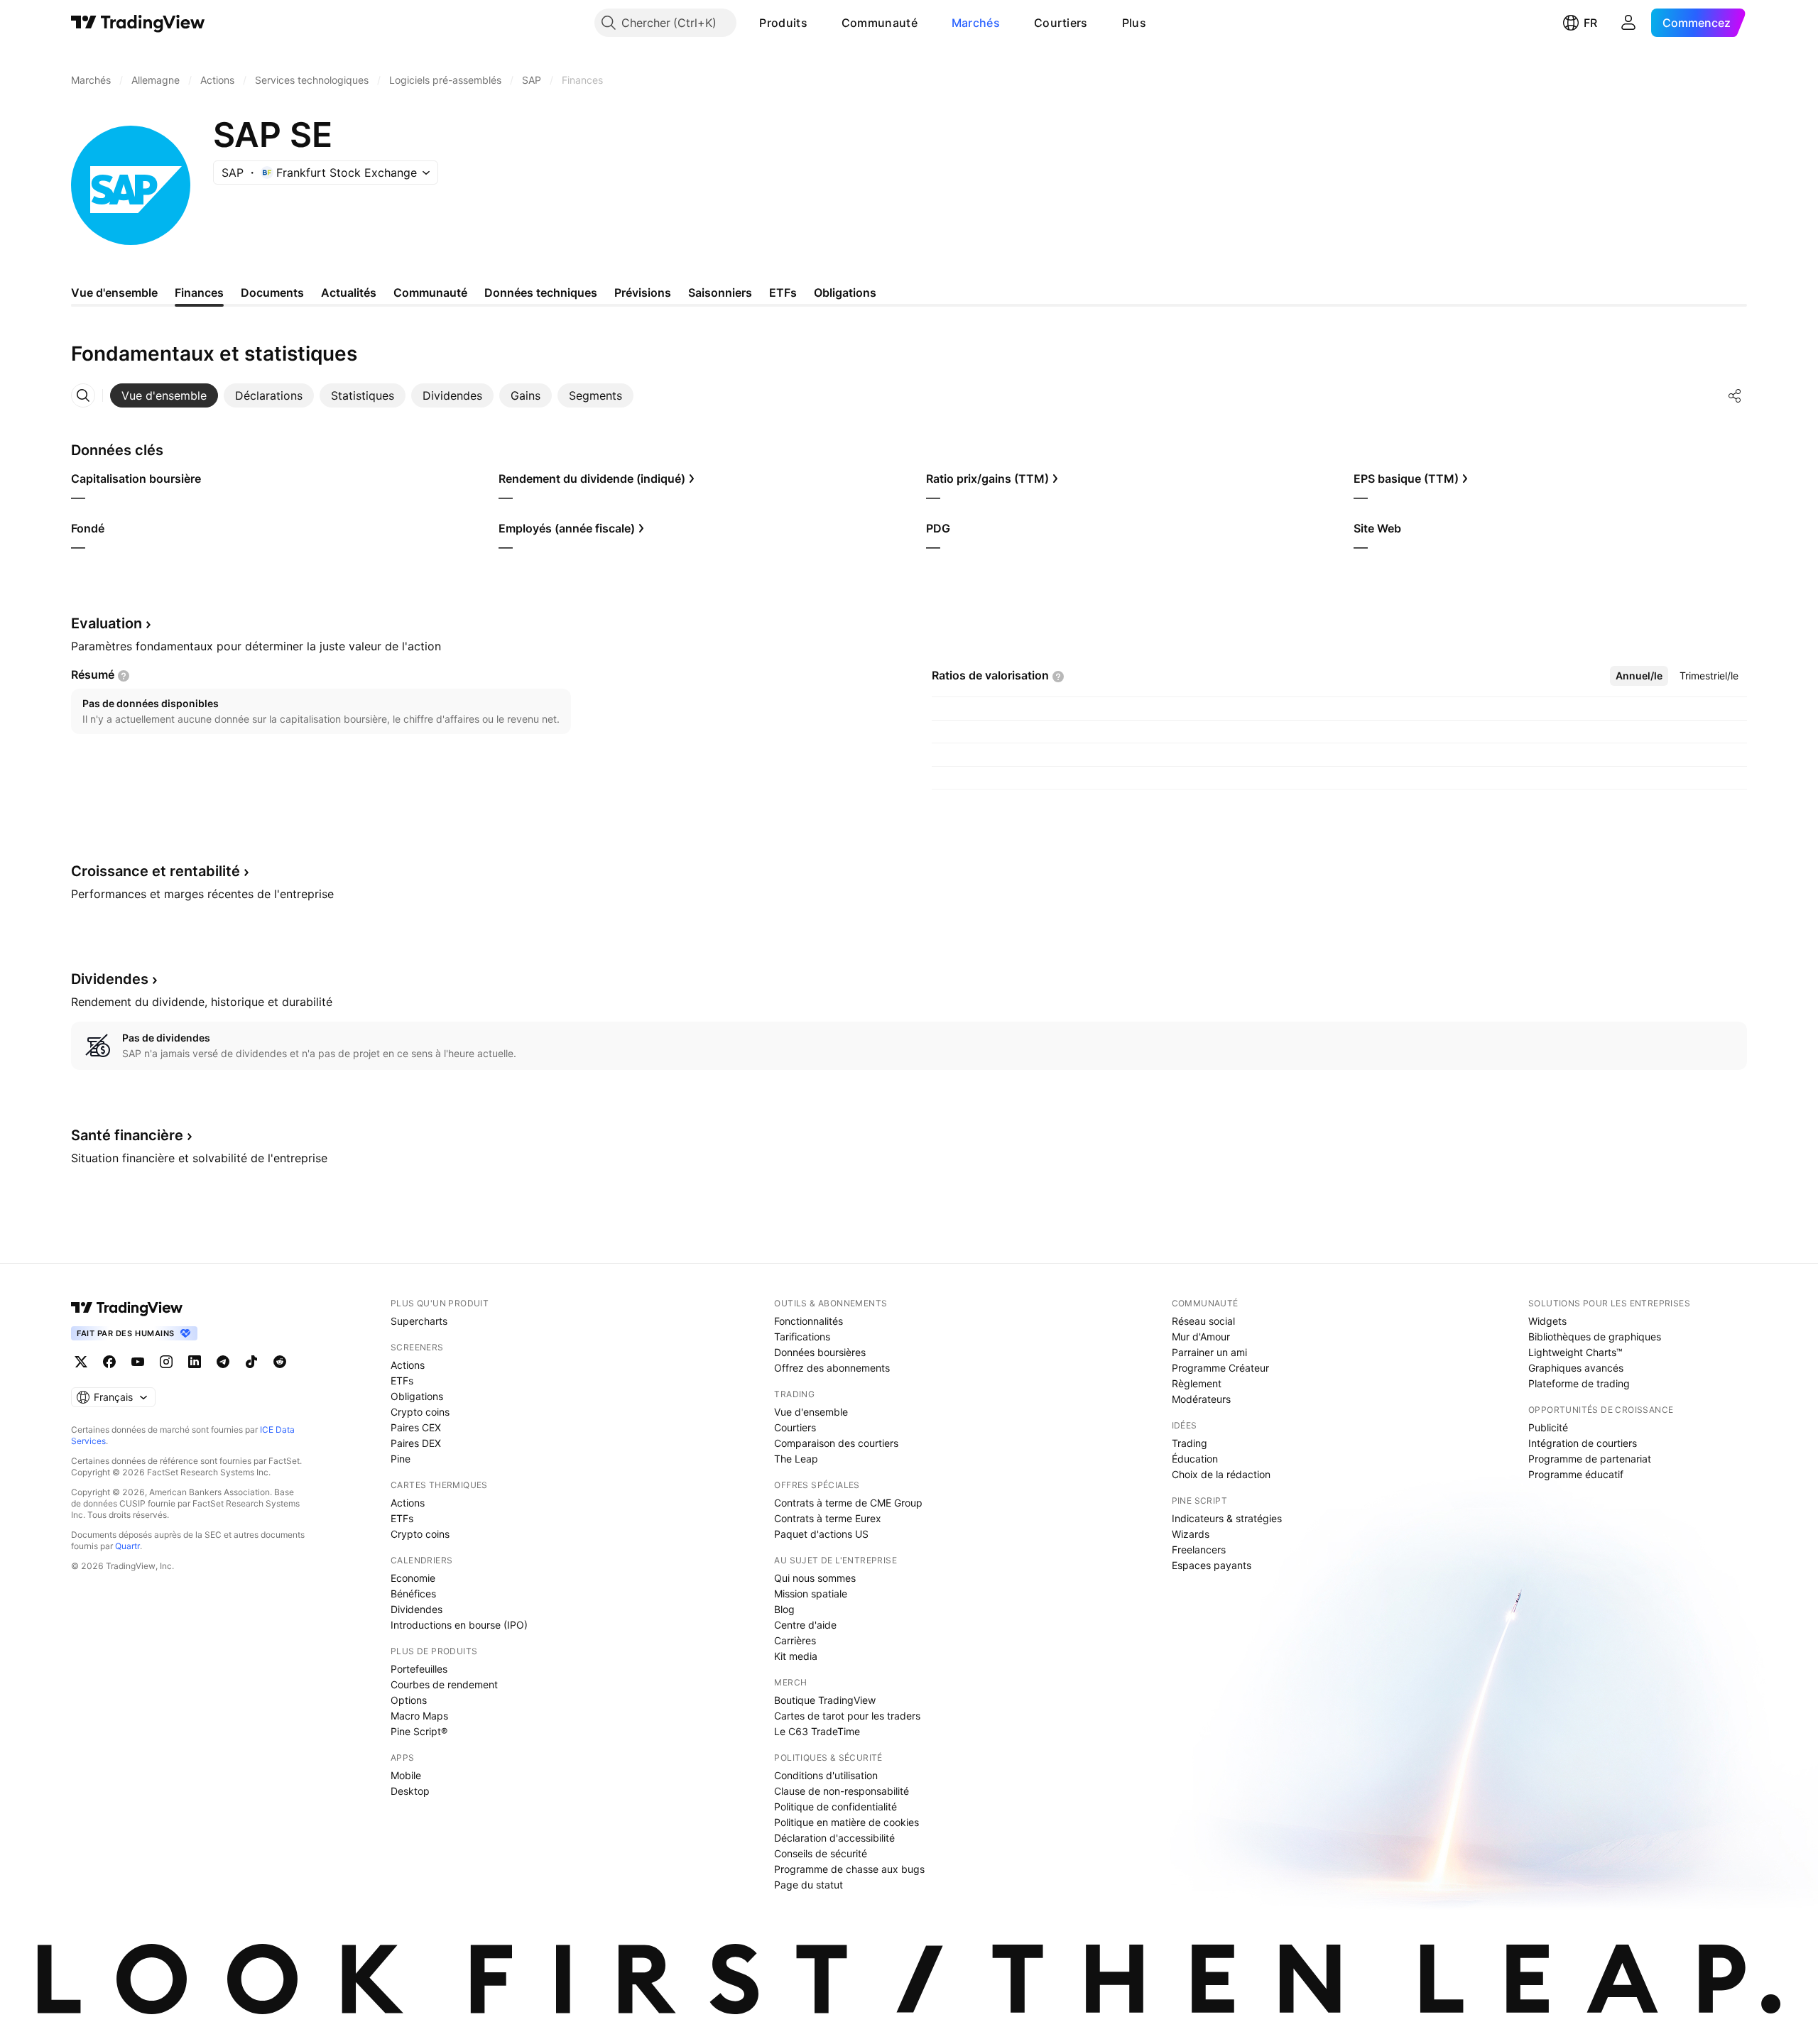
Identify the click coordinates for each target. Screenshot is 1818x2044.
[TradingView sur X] (81, 1362)
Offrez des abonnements (832, 1368)
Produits (783, 23)
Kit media (796, 1656)
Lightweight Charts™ (1575, 1352)
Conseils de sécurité (821, 1853)
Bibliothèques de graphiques (1595, 1337)
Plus (1134, 23)
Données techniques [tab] (541, 293)
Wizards (1191, 1534)
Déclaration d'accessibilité (834, 1838)
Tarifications (802, 1337)
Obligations (417, 1396)
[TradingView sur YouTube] (138, 1362)
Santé (127, 1135)
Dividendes (417, 1609)
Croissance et (156, 871)
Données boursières (820, 1352)
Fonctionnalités (809, 1321)
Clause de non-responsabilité (842, 1791)
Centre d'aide (805, 1625)
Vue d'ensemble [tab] (114, 293)
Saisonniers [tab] (720, 293)
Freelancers (1199, 1550)
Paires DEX (416, 1443)
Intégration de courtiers (1583, 1443)
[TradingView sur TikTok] (251, 1362)
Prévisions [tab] (643, 293)
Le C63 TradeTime (817, 1731)
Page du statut (809, 1885)
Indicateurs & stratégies (1227, 1518)
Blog (784, 1609)
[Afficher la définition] (124, 676)
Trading (1190, 1443)
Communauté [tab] (430, 293)
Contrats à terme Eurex (828, 1518)
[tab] (164, 395)
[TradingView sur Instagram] (166, 1362)
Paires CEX (416, 1427)
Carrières (795, 1640)
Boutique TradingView (825, 1700)
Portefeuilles (419, 1669)
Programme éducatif (1576, 1474)
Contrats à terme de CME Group (848, 1503)
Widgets (1547, 1321)
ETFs (402, 1381)
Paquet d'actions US (821, 1534)
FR (1590, 23)
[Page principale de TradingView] (138, 23)
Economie (413, 1578)
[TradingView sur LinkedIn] (195, 1362)
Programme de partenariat (1590, 1459)
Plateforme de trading (1579, 1383)
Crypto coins (420, 1412)
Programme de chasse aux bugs (849, 1869)
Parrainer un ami (1209, 1352)
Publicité (1548, 1427)
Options (409, 1700)
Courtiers (1061, 23)
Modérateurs (1201, 1399)
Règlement (1197, 1383)
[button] (818, 23)
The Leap (796, 1459)
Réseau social (1203, 1321)
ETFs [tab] (783, 293)
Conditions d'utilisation (826, 1775)
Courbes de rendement (444, 1684)
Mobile (406, 1775)
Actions (408, 1365)
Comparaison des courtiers (836, 1443)
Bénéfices (413, 1594)
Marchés (976, 23)
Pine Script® (419, 1731)
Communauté (880, 23)
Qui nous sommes (815, 1578)
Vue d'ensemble (811, 1412)
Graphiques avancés (1576, 1368)
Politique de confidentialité (835, 1807)
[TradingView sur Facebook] (109, 1362)
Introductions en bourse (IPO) (459, 1625)
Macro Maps (419, 1716)
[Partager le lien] (1735, 395)
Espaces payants (1212, 1565)
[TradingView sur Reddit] (280, 1362)
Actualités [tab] (349, 293)
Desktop (410, 1791)
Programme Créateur (1220, 1368)
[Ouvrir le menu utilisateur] (1628, 23)
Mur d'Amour (1201, 1337)
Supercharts (419, 1321)
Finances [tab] (199, 293)
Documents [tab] (272, 293)
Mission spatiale (811, 1594)
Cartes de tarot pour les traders (847, 1716)
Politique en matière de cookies (847, 1822)
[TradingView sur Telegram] (223, 1362)
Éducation (1195, 1459)
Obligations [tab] (845, 293)
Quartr (127, 1546)
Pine (401, 1459)
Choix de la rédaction (1221, 1474)
